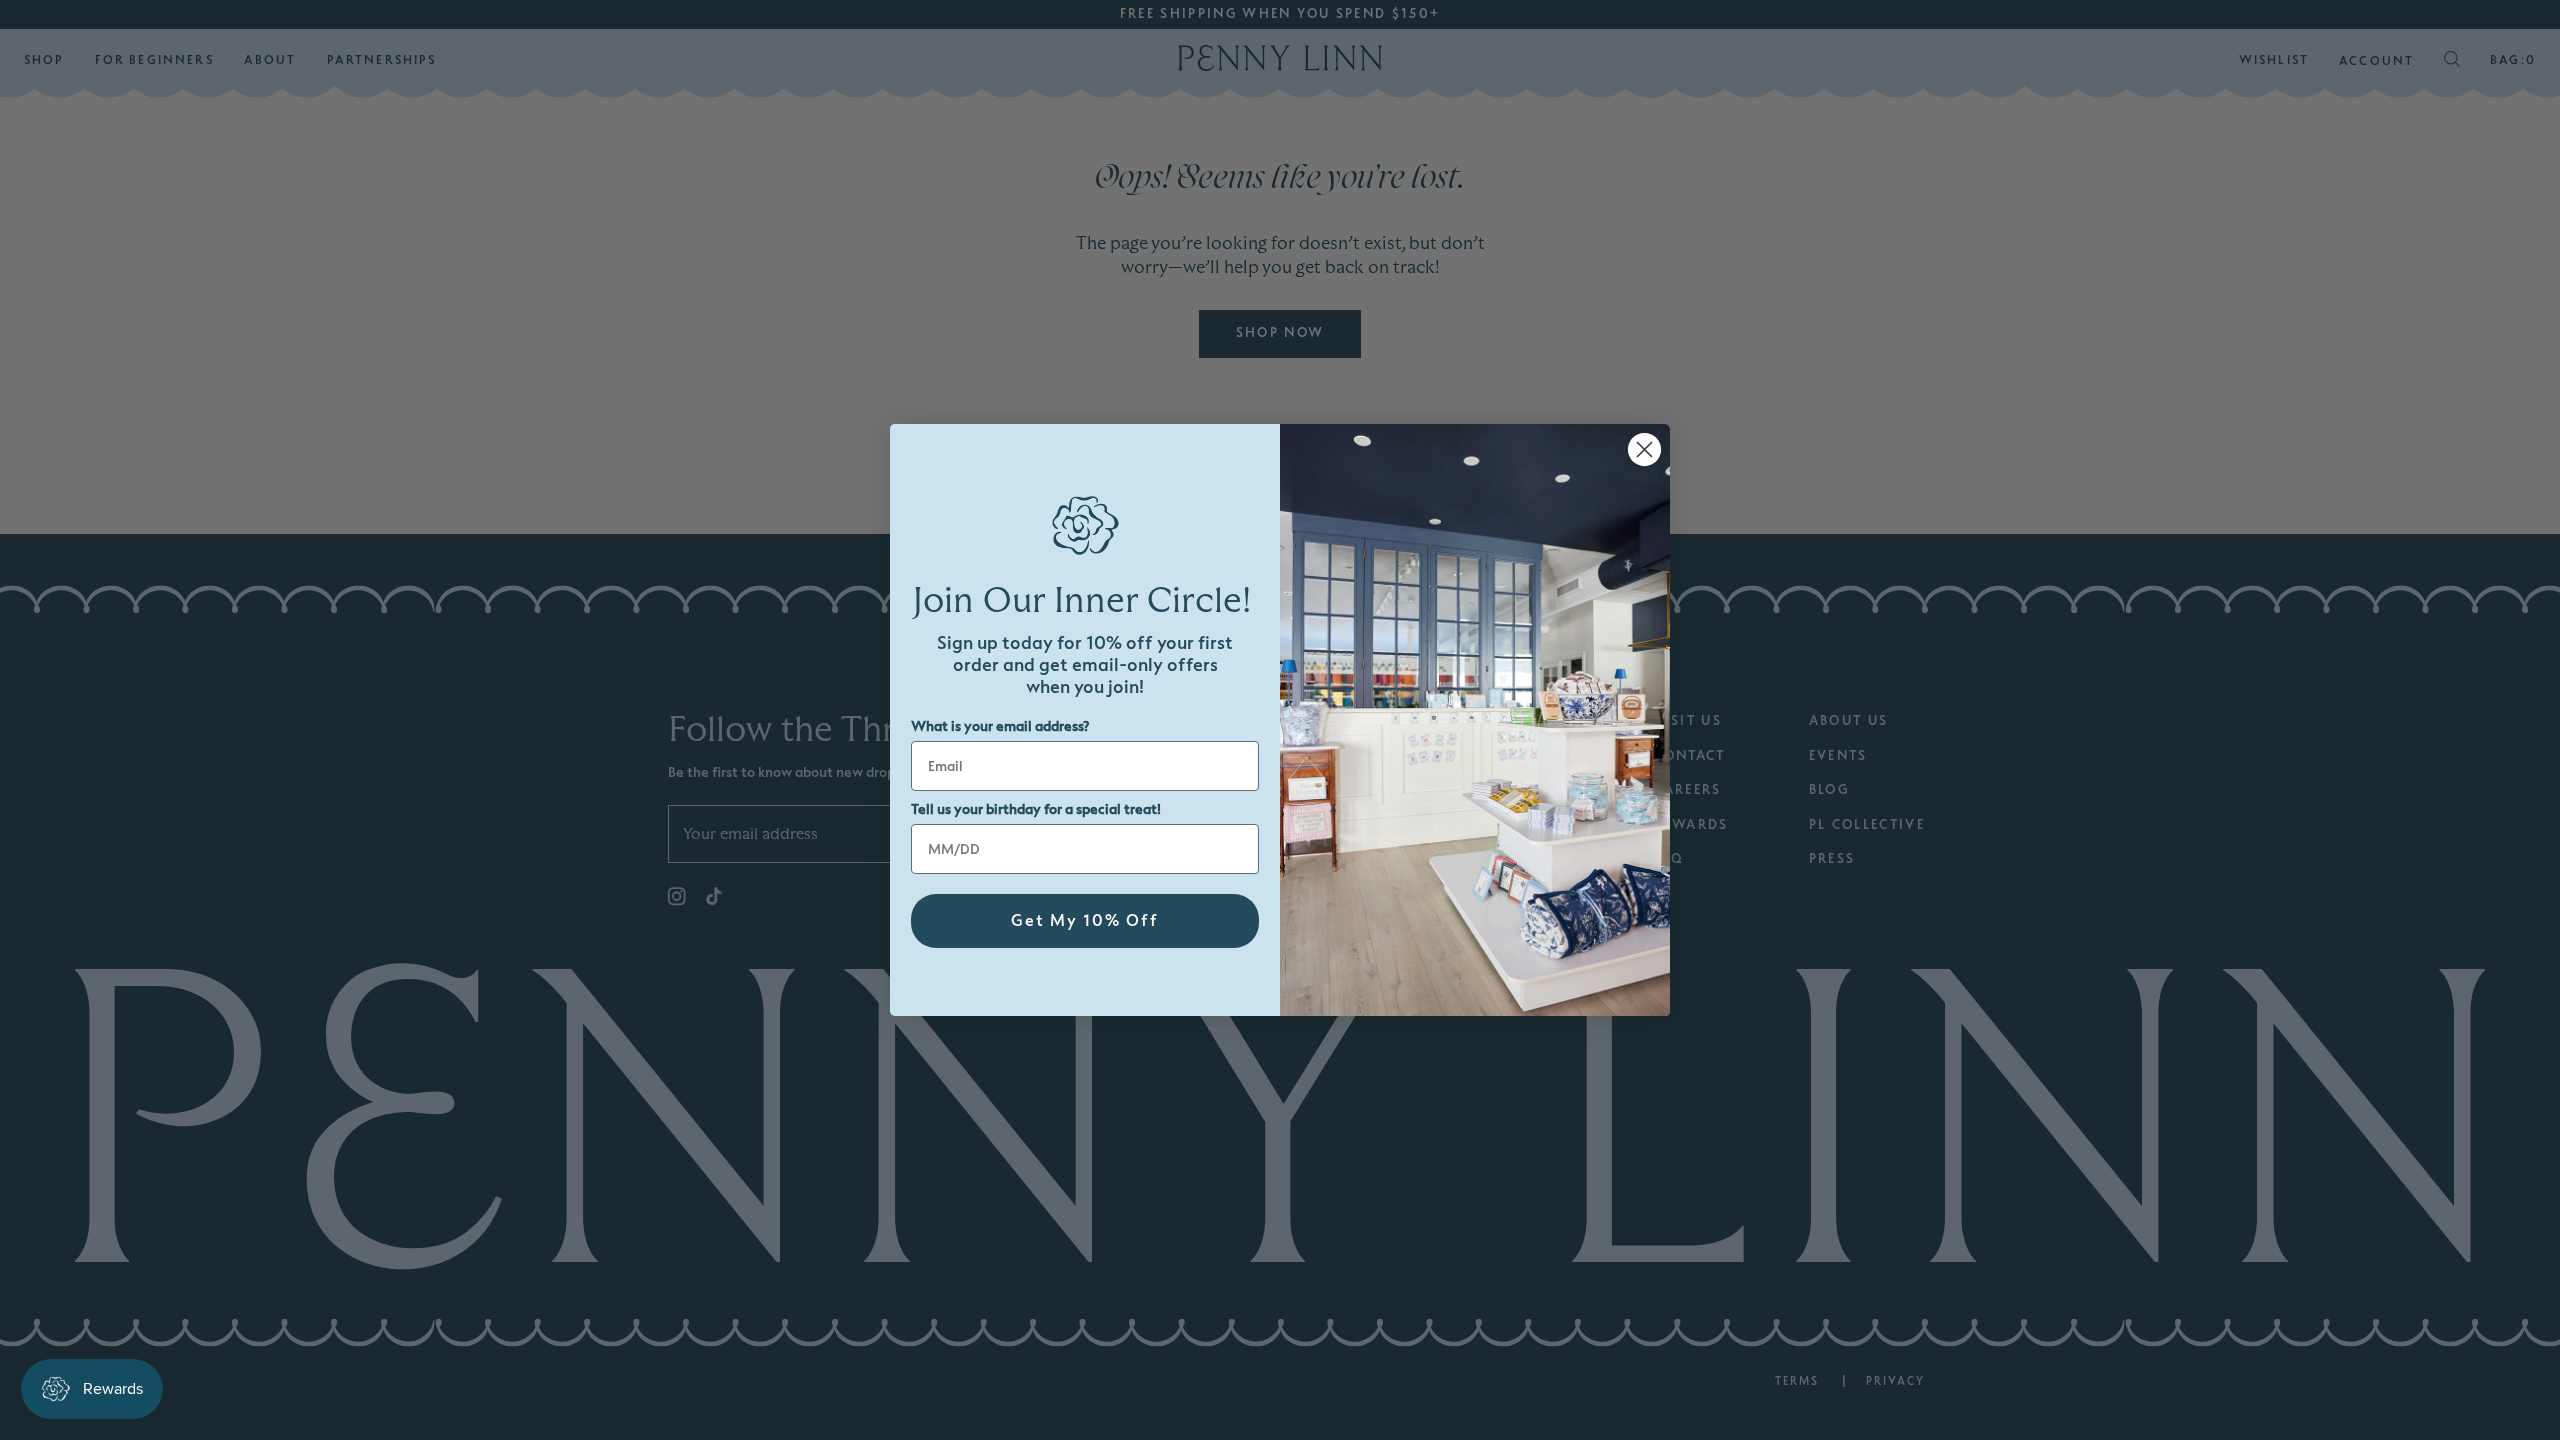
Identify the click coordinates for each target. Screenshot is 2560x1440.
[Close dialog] (1644, 449)
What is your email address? (1000, 726)
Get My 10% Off (1085, 921)
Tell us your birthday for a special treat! (1036, 809)
